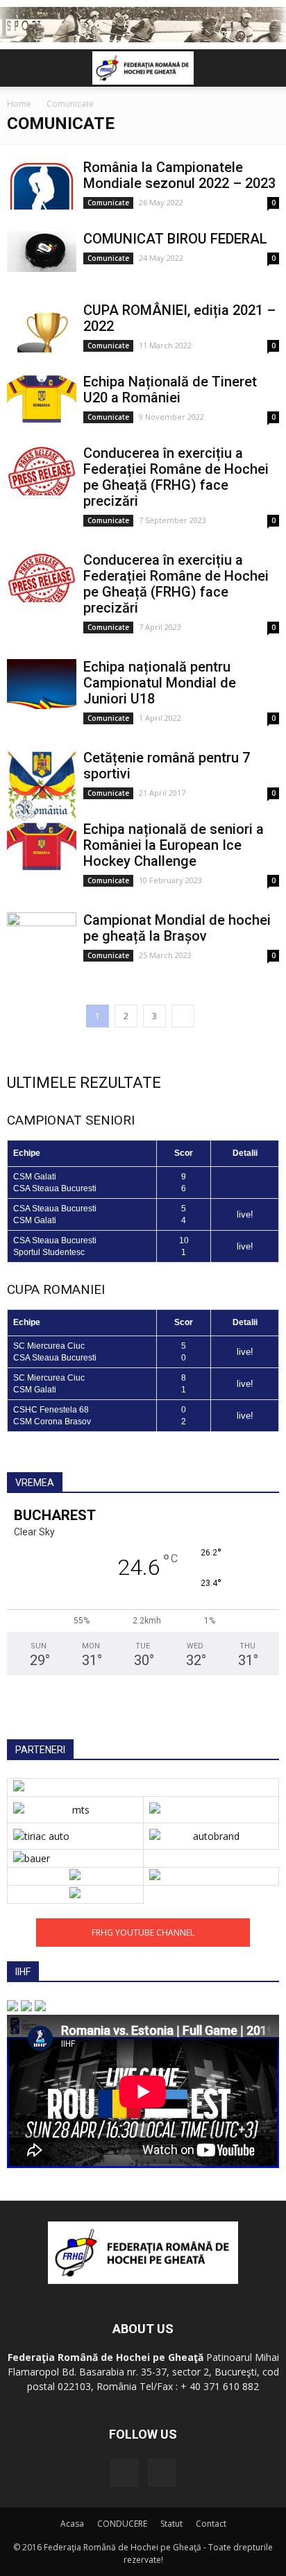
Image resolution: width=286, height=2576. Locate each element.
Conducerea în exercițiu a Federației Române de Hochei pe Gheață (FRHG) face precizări (176, 477)
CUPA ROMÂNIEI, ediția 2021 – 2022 (179, 318)
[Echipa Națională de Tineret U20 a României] (42, 399)
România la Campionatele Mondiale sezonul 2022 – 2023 (179, 175)
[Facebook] (124, 2473)
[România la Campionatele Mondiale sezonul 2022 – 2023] (42, 185)
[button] (267, 68)
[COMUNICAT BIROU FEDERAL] (42, 252)
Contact (211, 2524)
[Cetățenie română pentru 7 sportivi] (42, 785)
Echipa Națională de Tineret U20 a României (170, 390)
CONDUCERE (122, 2524)
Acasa (72, 2524)
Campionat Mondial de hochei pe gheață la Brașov (177, 928)
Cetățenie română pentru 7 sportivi (167, 766)
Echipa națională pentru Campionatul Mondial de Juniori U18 (160, 683)
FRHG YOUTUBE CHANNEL (143, 1933)
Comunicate (108, 203)
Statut (171, 2524)
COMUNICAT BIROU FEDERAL (175, 239)
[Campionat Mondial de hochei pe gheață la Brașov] (42, 938)
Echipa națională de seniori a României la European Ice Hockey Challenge (174, 845)
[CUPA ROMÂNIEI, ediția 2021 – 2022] (42, 328)
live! (245, 1214)
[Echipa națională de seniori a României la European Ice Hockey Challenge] (42, 847)
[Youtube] (162, 2473)
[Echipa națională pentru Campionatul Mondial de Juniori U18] (42, 684)
